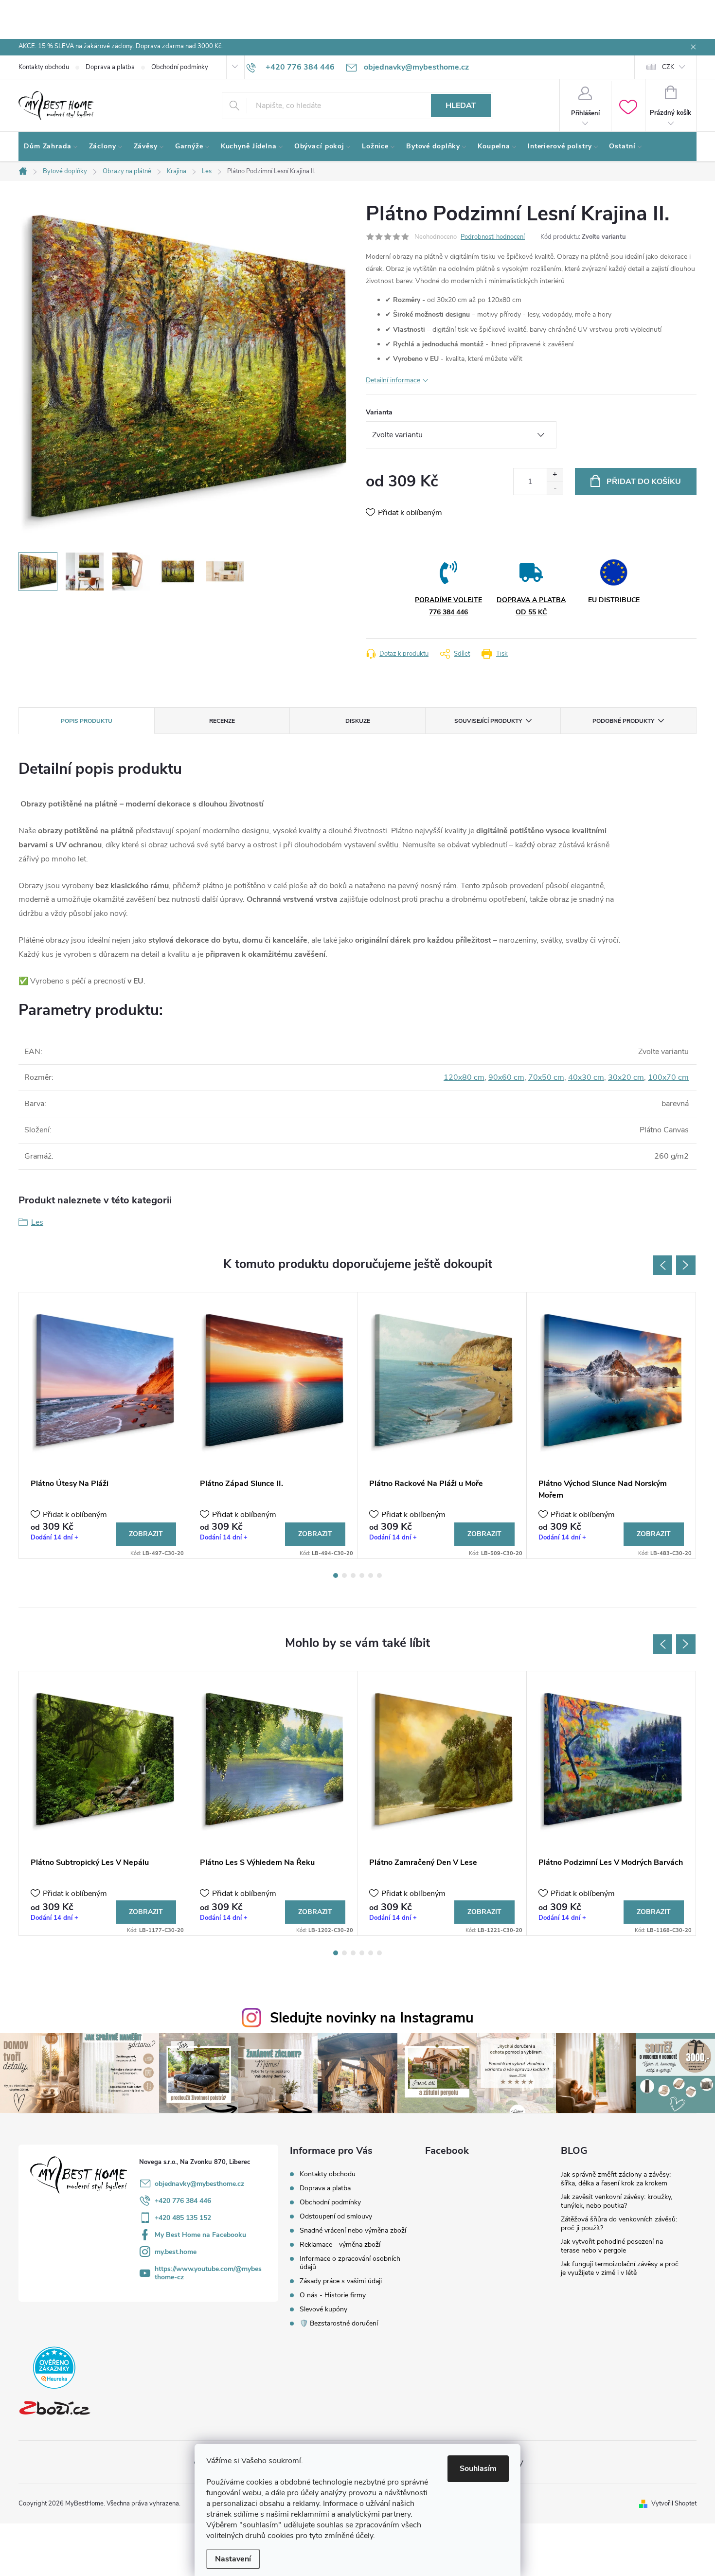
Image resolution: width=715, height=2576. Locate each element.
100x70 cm (668, 1077)
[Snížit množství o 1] (555, 488)
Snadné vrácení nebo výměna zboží (353, 2230)
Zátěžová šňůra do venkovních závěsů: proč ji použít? (619, 2224)
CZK (668, 67)
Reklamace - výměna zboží (340, 2245)
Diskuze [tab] (358, 721)
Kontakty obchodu (44, 67)
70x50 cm (546, 1077)
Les (37, 1222)
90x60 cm (506, 1077)
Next (686, 1265)
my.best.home (176, 2252)
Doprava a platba (110, 67)
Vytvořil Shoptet (674, 2504)
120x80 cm (464, 1077)
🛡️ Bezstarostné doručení (339, 2323)
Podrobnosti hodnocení (493, 237)
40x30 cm (586, 1077)
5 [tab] (371, 1575)
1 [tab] (336, 1575)
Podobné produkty (623, 721)
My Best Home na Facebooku (200, 2235)
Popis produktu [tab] (87, 721)
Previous (662, 1265)
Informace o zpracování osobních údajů (350, 2263)
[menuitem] (51, 146)
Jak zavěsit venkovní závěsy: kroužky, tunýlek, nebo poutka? (617, 2201)
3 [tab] (353, 1575)
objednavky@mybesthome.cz (199, 2184)
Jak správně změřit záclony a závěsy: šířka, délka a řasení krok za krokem (616, 2179)
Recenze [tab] (222, 721)
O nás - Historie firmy (333, 2295)
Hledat (461, 106)
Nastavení (233, 2559)
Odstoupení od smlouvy (336, 2216)
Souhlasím (478, 2469)
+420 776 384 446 (183, 2201)
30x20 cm (626, 1077)
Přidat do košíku (644, 482)
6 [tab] (379, 1575)
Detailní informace (393, 380)
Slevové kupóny (323, 2309)
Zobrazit (146, 1534)
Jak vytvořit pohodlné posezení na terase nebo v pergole (612, 2246)
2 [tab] (344, 1575)
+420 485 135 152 (183, 2218)
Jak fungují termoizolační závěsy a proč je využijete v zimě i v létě (620, 2268)
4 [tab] (362, 1575)
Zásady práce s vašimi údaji (341, 2281)
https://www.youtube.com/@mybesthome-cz (208, 2273)
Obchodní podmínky (180, 67)
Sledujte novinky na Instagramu (372, 2018)
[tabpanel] (104, 1425)
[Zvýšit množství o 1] (555, 475)
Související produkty (488, 721)
